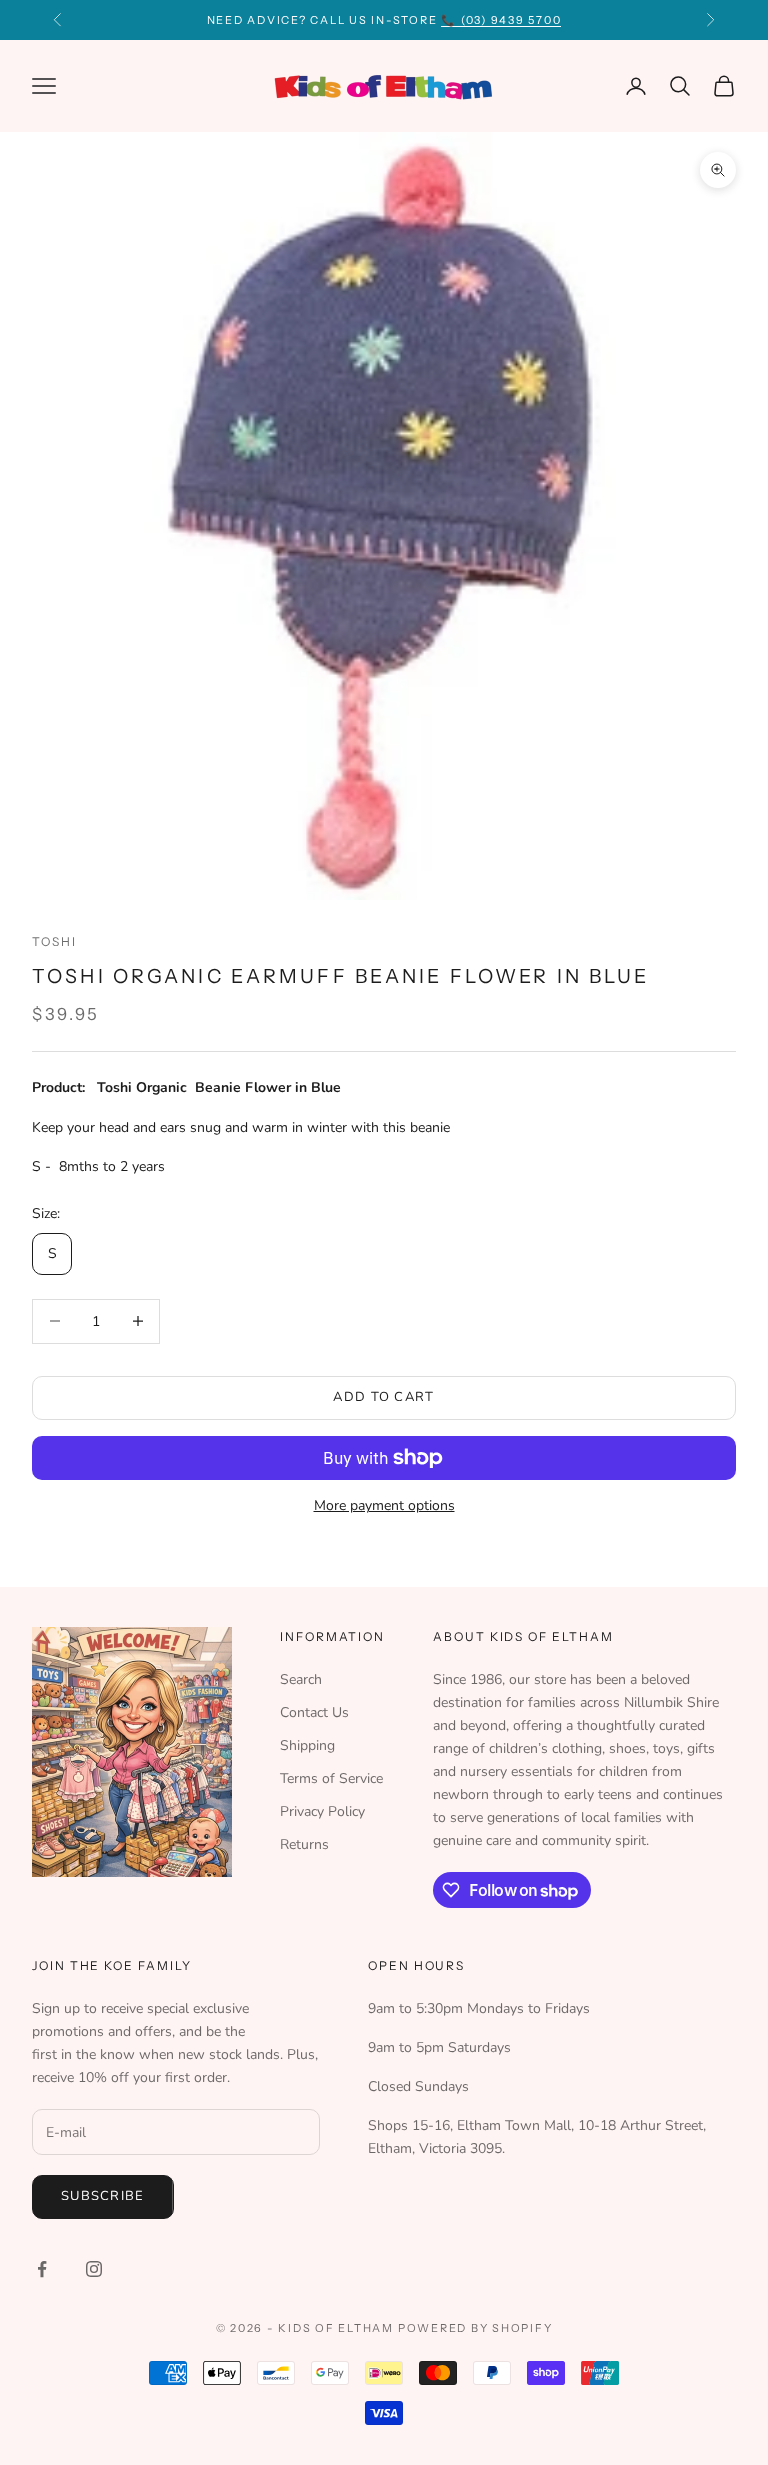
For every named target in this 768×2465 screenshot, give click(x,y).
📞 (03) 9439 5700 (501, 20)
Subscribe (103, 2196)
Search (301, 1679)
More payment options (384, 1505)
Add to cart (383, 1397)
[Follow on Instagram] (94, 2269)
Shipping (307, 1745)
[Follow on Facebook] (42, 2269)
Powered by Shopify (475, 2328)
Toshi (54, 941)
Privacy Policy (322, 1811)
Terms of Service (331, 1778)
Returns (304, 1844)
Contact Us (314, 1712)
